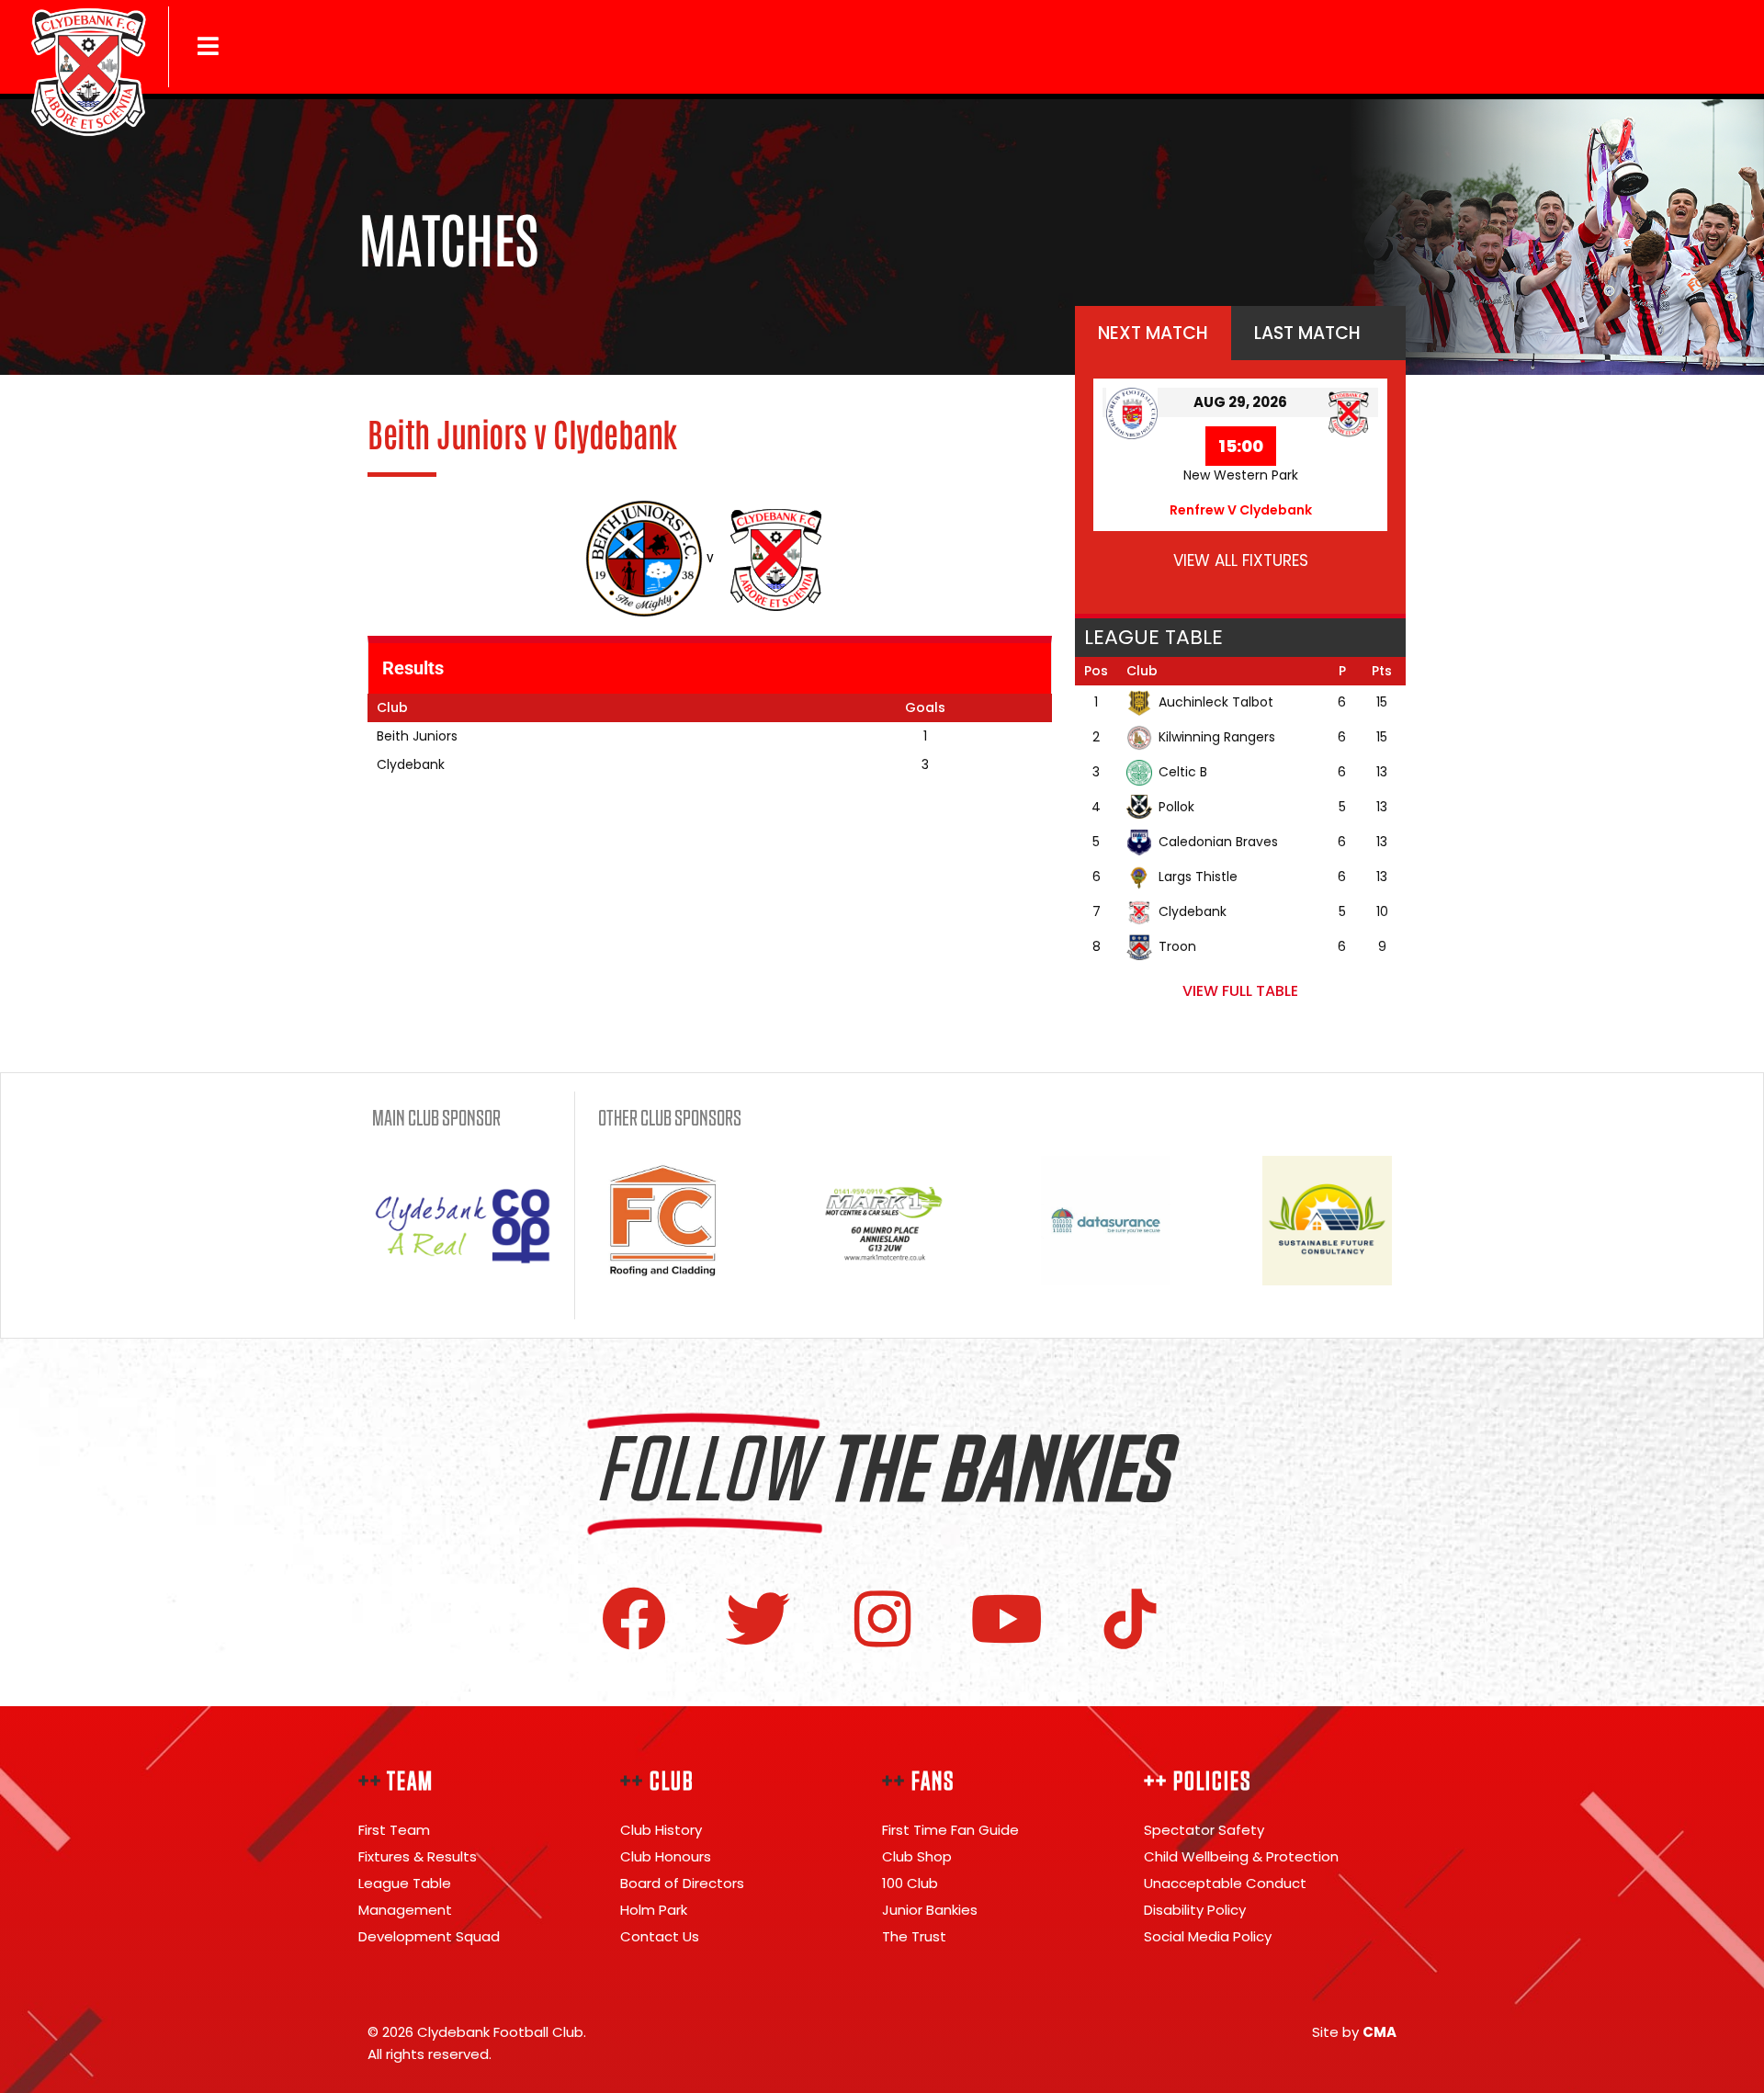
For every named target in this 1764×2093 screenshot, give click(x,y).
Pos (1096, 671)
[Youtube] (1006, 1619)
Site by (1354, 2032)
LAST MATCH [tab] (1307, 333)
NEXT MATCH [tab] (1153, 333)
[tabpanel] (1240, 487)
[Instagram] (882, 1619)
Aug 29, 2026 (1240, 402)
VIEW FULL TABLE (1240, 991)
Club (1142, 671)
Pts (1382, 671)
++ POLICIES (1198, 1782)
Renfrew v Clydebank (1241, 510)
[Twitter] (758, 1619)
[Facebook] (634, 1619)
